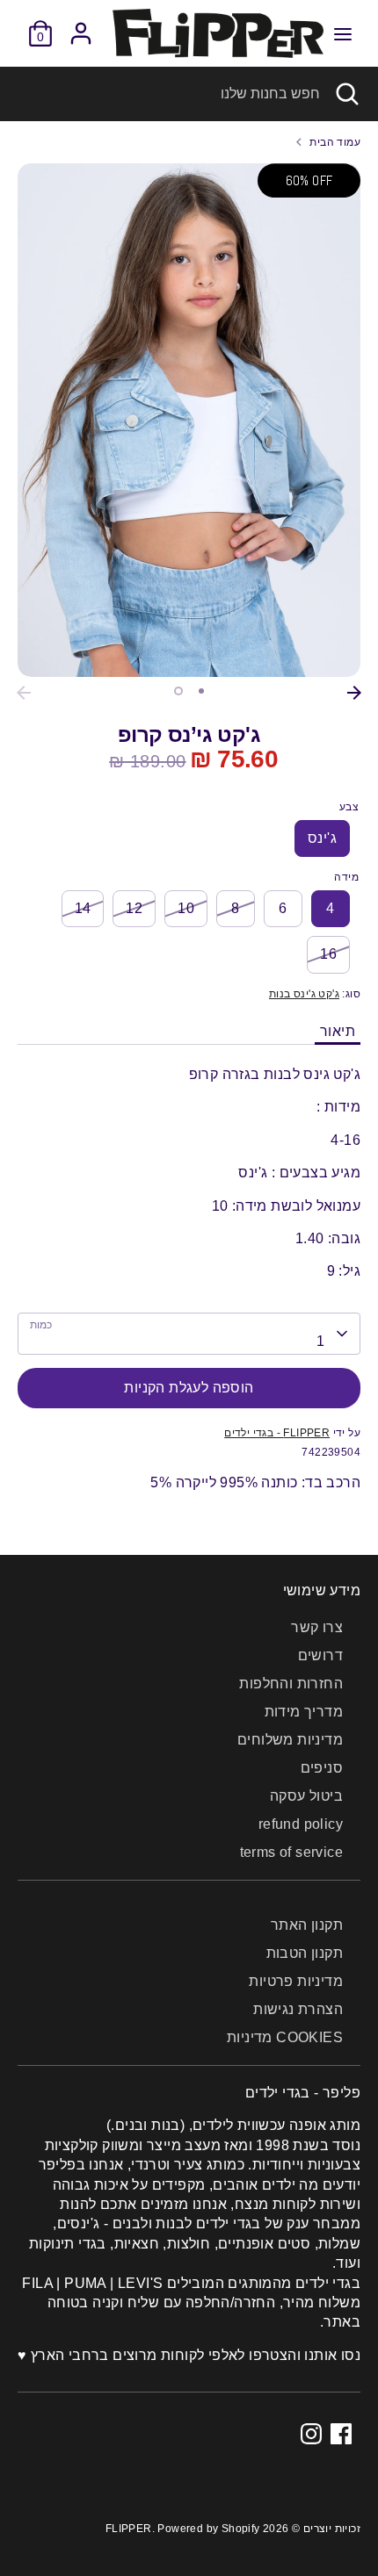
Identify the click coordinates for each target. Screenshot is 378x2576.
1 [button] (178, 691)
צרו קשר (317, 1627)
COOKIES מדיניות (285, 2037)
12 (134, 908)
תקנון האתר (307, 1925)
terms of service (291, 1852)
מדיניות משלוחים (290, 1740)
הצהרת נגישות (298, 2009)
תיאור (338, 1031)
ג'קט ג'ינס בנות (304, 994)
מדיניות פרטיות (296, 1981)
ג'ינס (322, 838)
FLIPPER (129, 2529)
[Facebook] (341, 2434)
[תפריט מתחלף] (343, 33)
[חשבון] (81, 25)
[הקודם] (24, 693)
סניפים (322, 1768)
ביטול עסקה (306, 1796)
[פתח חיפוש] (349, 94)
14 (83, 908)
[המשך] (354, 693)
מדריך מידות (304, 1712)
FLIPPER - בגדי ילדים (277, 1433)
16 (328, 954)
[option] (189, 420)
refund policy (301, 1824)
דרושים (320, 1655)
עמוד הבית (335, 142)
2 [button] (201, 691)
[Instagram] (311, 2434)
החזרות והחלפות (291, 1684)
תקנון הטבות (305, 1953)
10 (186, 908)
